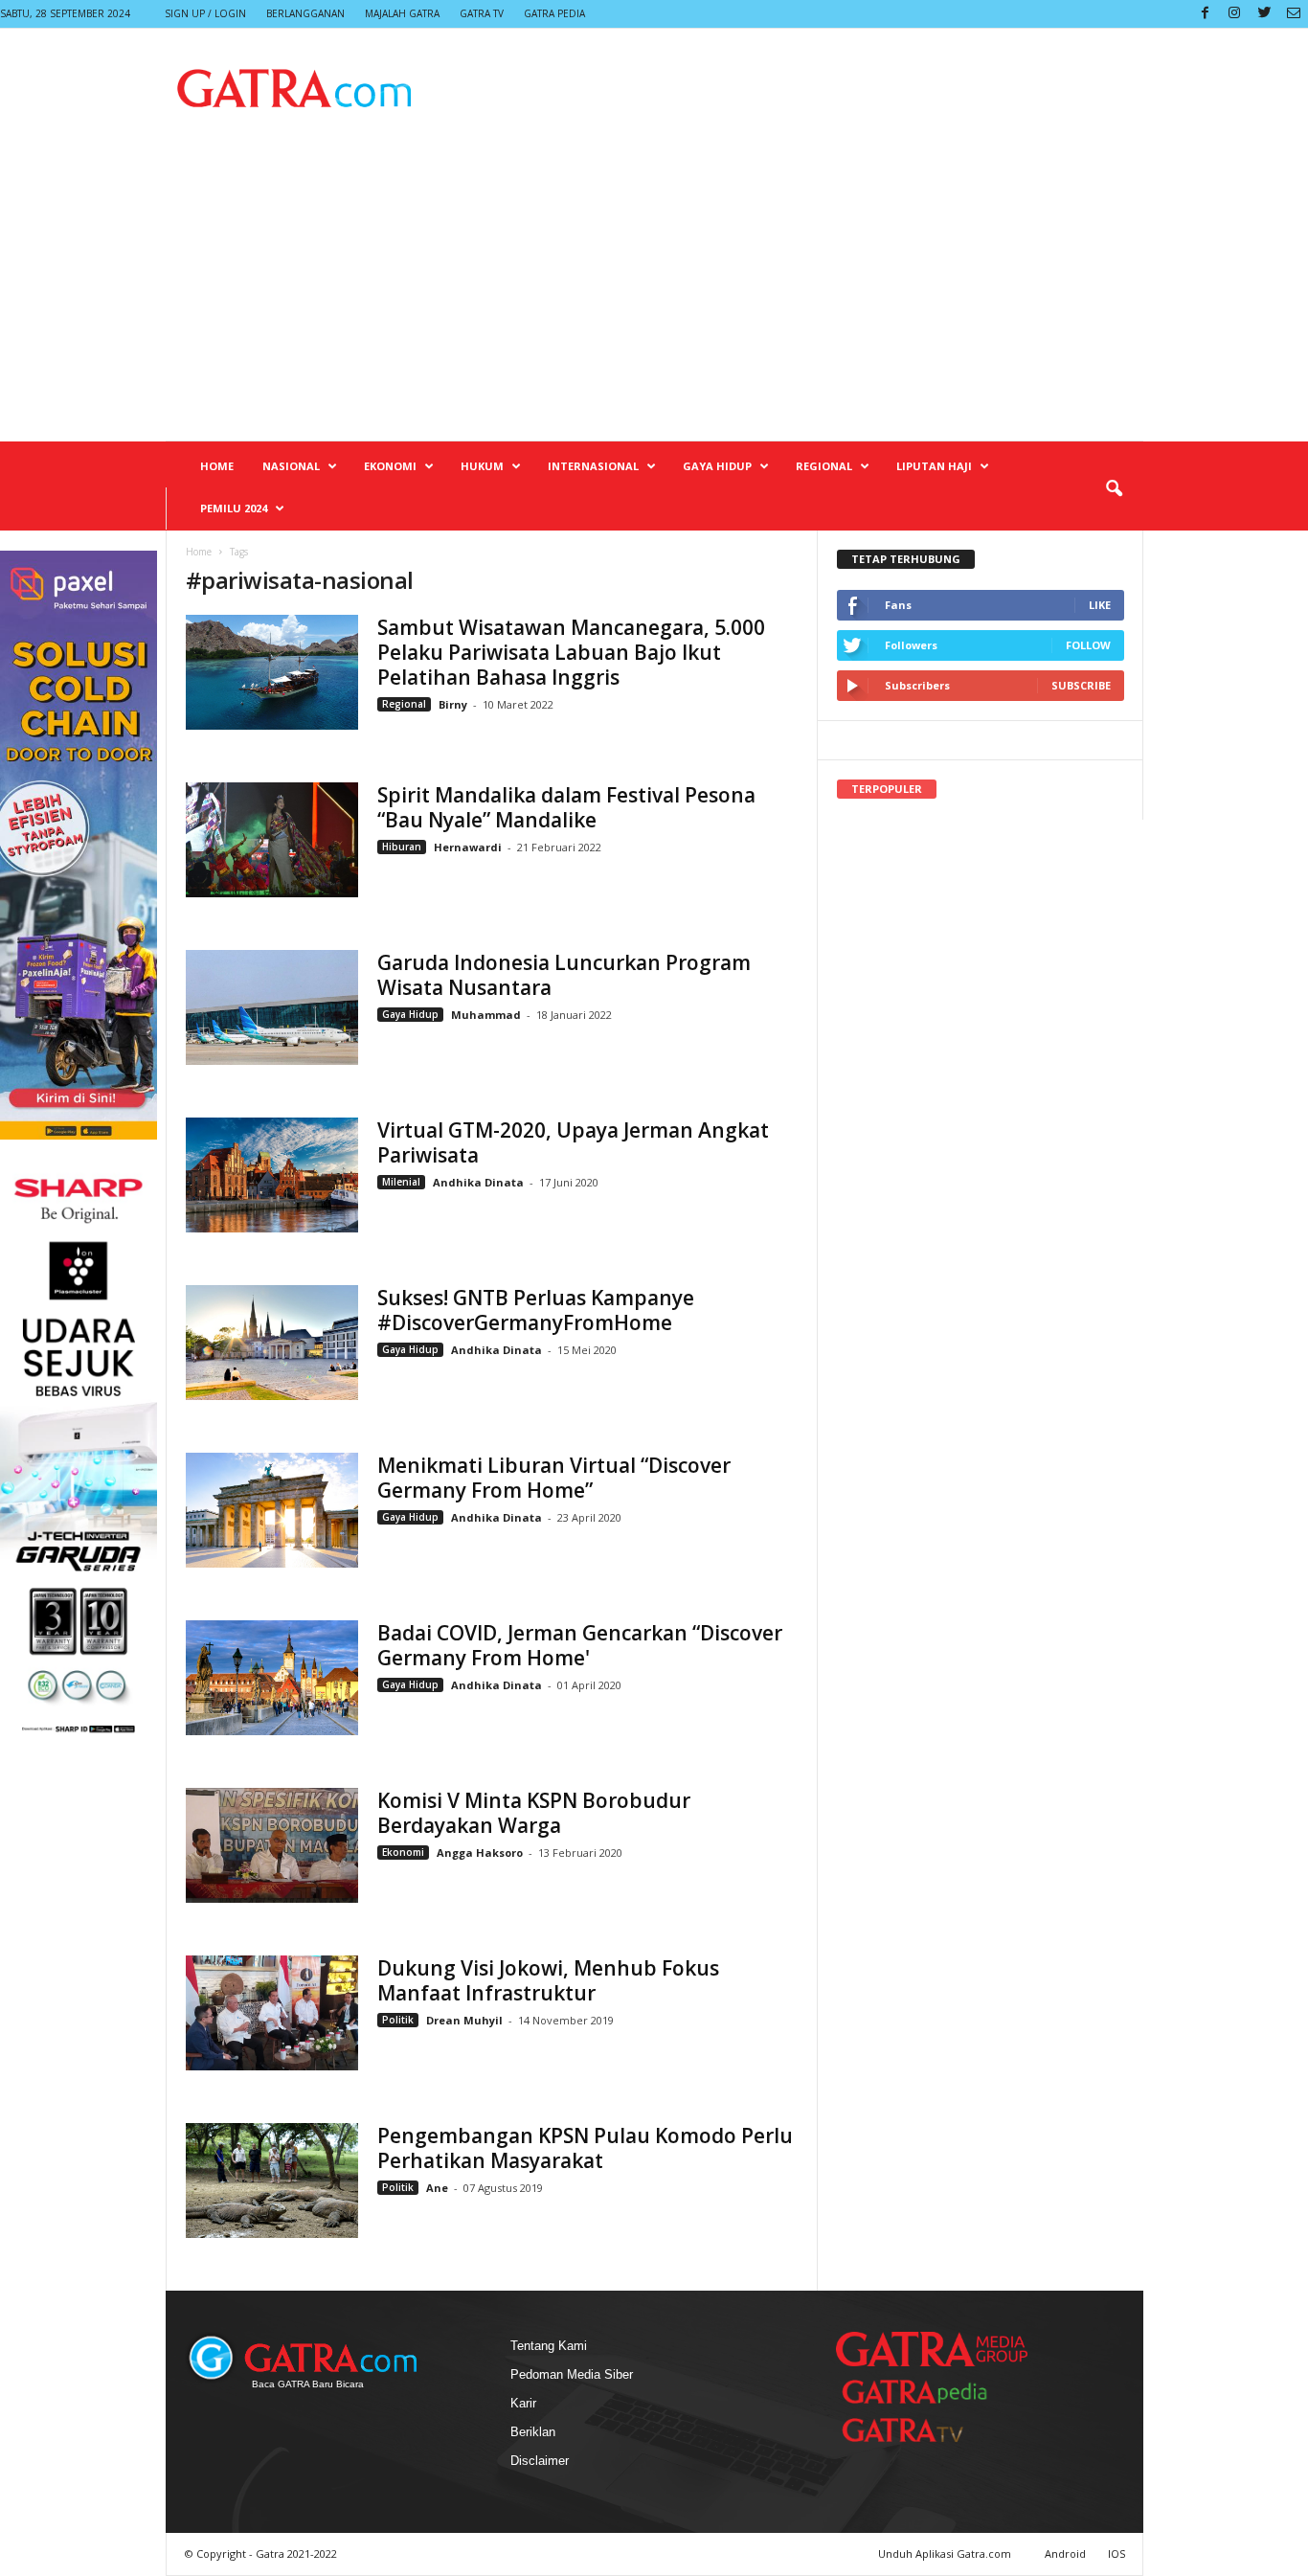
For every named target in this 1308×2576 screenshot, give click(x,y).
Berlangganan (305, 13)
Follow (1088, 645)
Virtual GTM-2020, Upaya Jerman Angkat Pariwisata (573, 1142)
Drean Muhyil (464, 2020)
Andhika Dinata (478, 1182)
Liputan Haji (934, 466)
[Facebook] (1205, 14)
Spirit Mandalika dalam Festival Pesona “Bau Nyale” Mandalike (566, 807)
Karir (523, 2403)
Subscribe (1081, 685)
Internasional (593, 466)
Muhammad (486, 1015)
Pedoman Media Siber (572, 2374)
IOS (1116, 2553)
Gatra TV (482, 13)
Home (217, 466)
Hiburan (402, 847)
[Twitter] (1264, 14)
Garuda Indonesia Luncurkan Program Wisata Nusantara (564, 975)
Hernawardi (468, 847)
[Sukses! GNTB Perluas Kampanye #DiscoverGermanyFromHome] (272, 1343)
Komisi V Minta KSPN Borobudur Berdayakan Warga (534, 1813)
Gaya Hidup (717, 466)
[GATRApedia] (922, 2392)
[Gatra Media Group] (932, 2349)
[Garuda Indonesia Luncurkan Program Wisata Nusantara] (272, 1007)
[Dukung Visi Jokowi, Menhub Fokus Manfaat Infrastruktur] (272, 2013)
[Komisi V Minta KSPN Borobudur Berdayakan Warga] (272, 1845)
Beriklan (533, 2432)
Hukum (482, 466)
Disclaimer (540, 2461)
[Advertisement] (654, 297)
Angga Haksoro (480, 1853)
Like (1100, 605)
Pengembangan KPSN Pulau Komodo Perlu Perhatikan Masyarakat (585, 2148)
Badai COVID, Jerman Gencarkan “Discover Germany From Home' (580, 1645)
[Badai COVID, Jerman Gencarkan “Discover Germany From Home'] (272, 1678)
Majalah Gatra (402, 13)
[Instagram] (1234, 14)
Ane (437, 2188)
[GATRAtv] (922, 2430)
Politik (398, 2020)
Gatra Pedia (554, 13)
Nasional (291, 466)
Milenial (401, 1182)
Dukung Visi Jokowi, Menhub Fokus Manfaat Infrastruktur (548, 1980)
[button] (1114, 489)
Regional (824, 466)
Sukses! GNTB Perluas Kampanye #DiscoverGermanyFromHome (536, 1310)
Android (1065, 2553)
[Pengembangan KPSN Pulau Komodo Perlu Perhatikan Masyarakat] (272, 2181)
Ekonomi (390, 466)
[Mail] (1294, 14)
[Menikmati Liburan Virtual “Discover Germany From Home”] (272, 1510)
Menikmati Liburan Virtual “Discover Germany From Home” (554, 1478)
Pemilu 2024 (234, 508)
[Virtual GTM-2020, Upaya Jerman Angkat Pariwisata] (272, 1175)
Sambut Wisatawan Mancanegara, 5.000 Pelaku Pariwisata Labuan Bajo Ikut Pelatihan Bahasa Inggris (571, 652)
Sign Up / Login (205, 13)
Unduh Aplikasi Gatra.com (946, 2553)
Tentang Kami (549, 2346)
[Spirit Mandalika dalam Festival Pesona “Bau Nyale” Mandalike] (272, 840)
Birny (454, 704)
